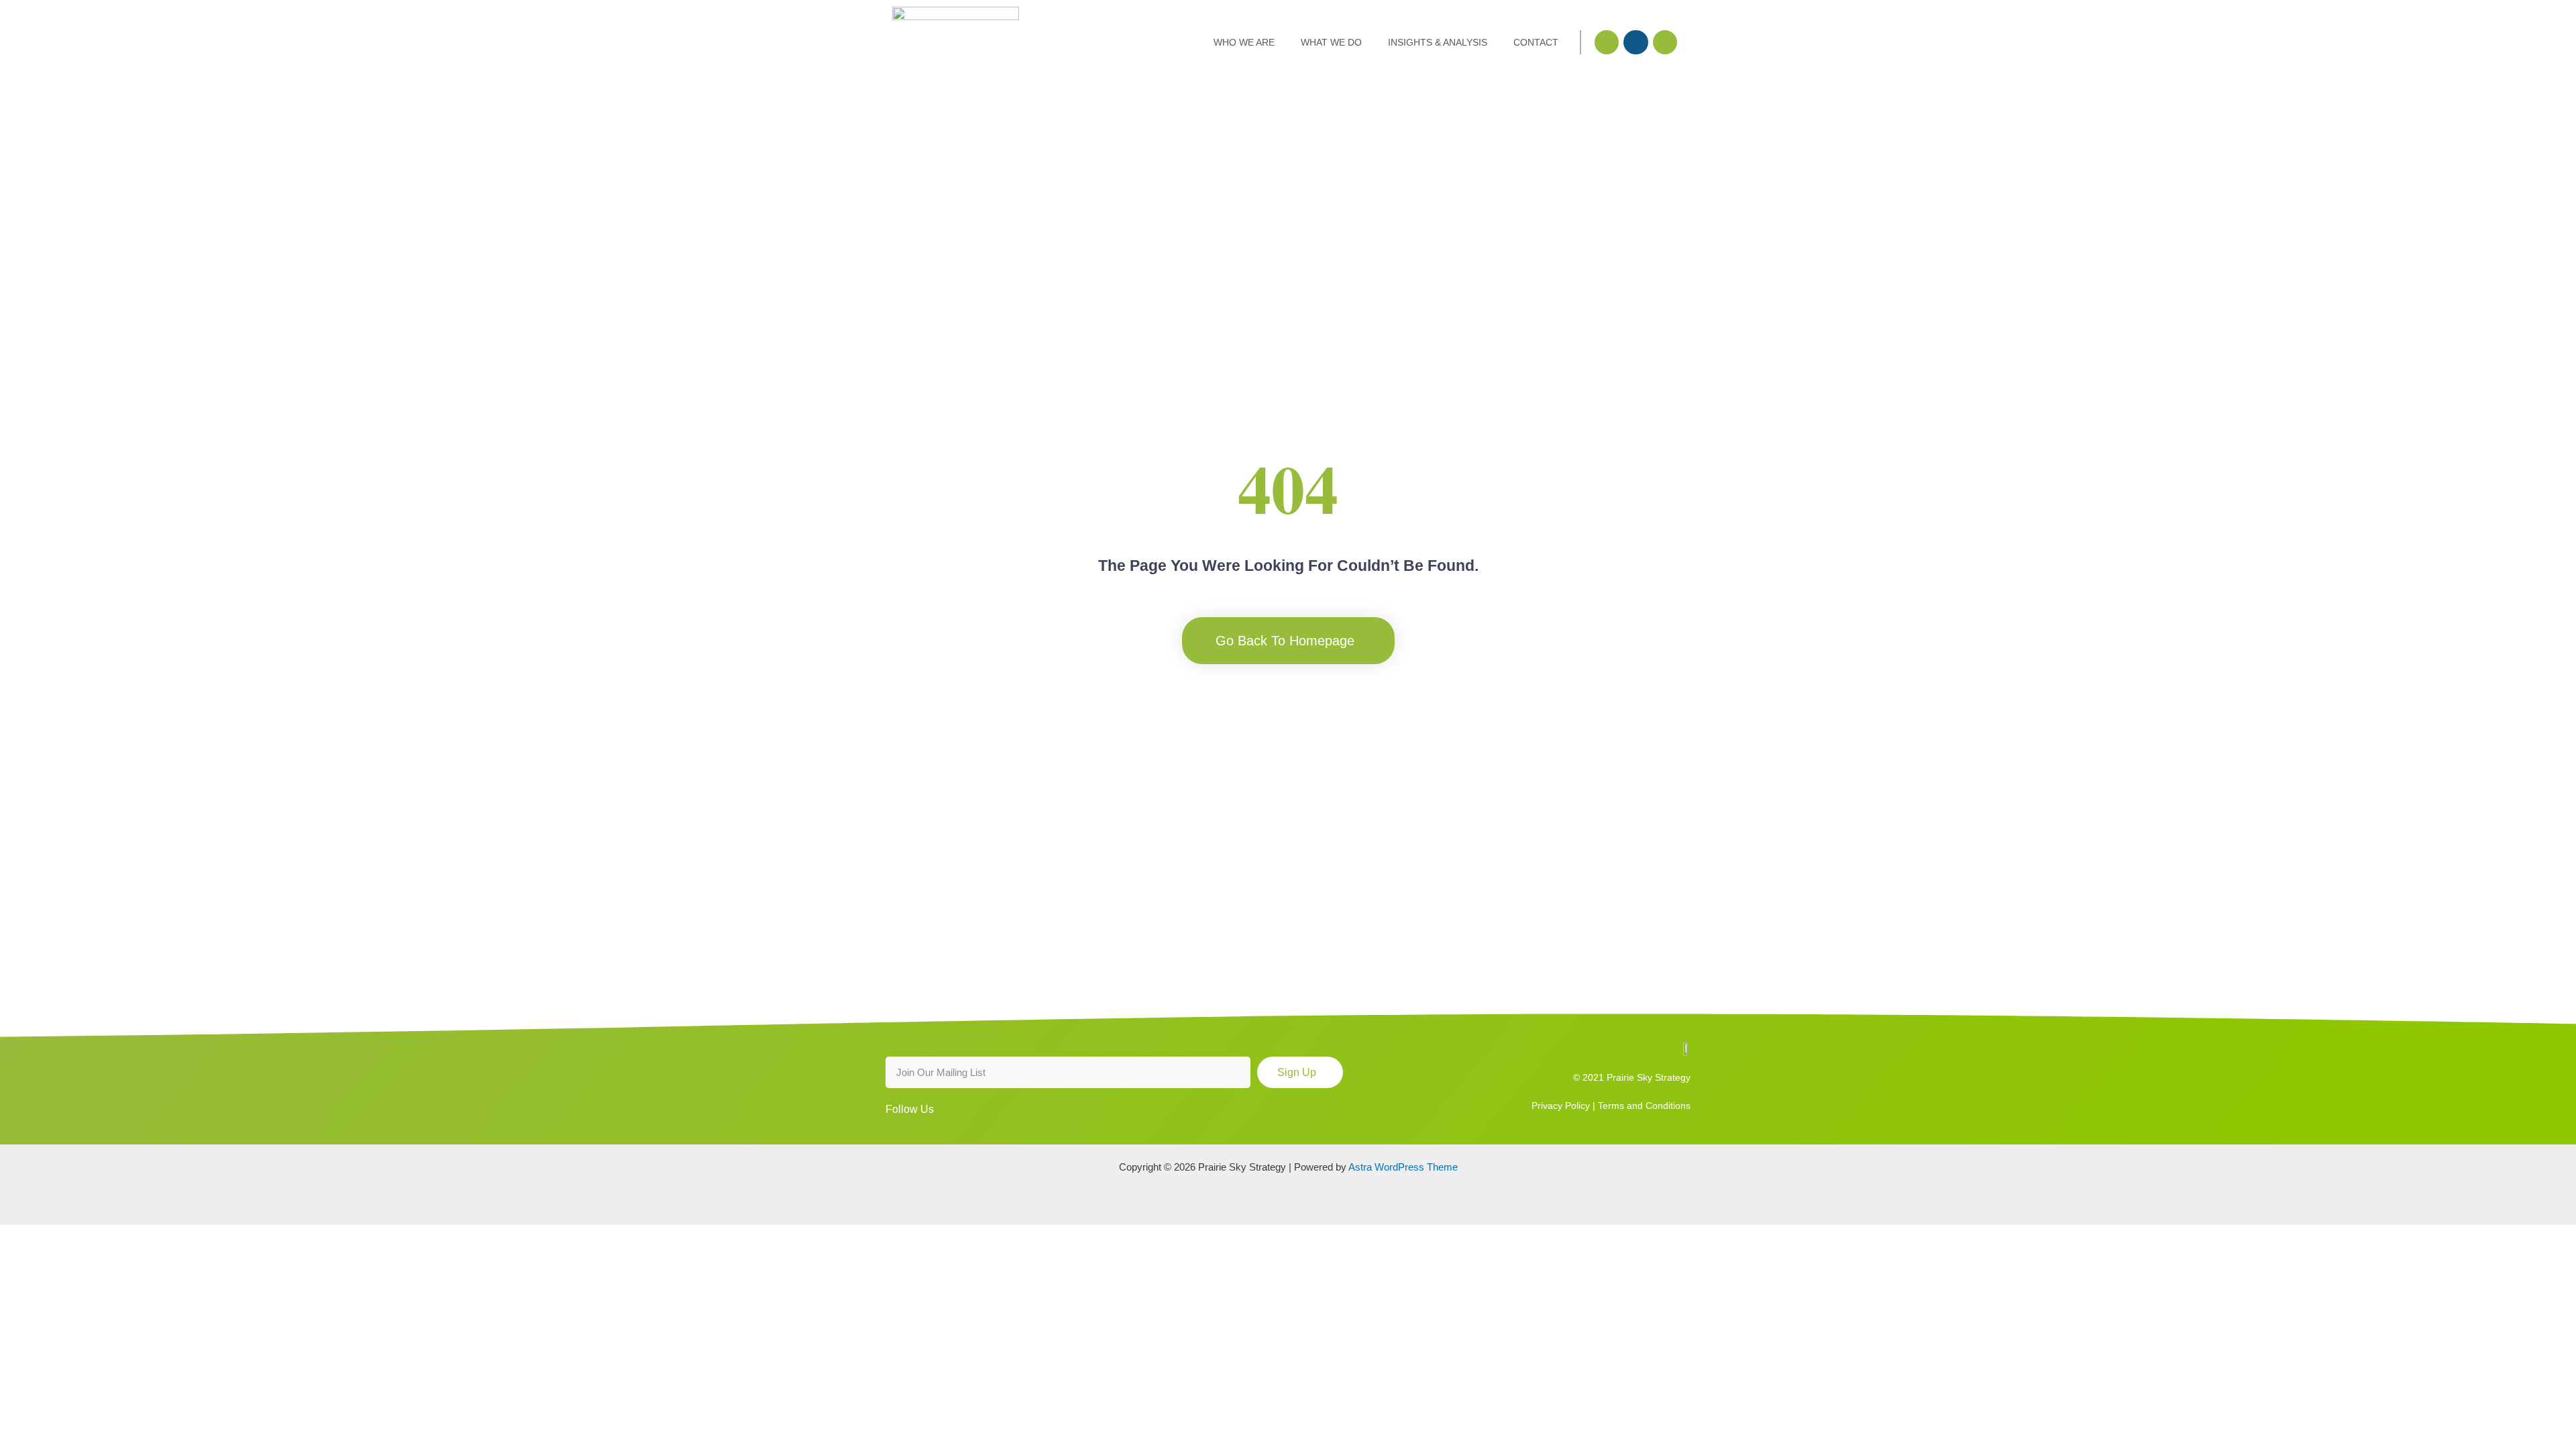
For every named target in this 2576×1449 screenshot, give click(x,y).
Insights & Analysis (1438, 42)
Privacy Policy (1561, 1106)
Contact (1536, 42)
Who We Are (1244, 42)
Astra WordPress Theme (1403, 1167)
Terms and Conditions (1644, 1106)
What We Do (1331, 42)
